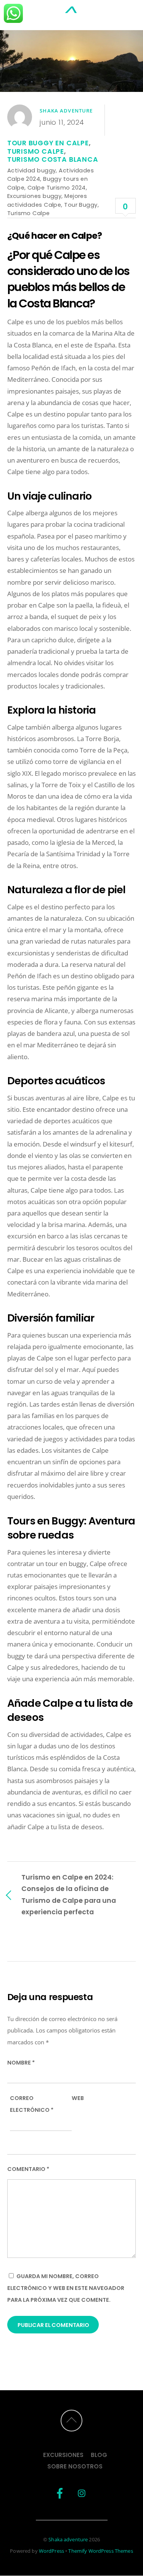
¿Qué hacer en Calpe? (55, 236)
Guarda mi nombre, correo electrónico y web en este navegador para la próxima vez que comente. (66, 2288)
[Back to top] (71, 2421)
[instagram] (82, 2493)
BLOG (99, 2455)
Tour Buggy (81, 205)
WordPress (51, 2551)
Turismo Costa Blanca (53, 159)
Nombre (21, 2063)
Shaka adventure (68, 2539)
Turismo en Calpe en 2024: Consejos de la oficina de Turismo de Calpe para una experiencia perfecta (69, 1894)
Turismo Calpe (36, 151)
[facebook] (60, 2493)
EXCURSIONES (63, 2455)
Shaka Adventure (66, 111)
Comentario (28, 2169)
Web (78, 2098)
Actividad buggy (32, 170)
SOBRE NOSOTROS (75, 2466)
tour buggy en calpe (48, 143)
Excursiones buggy (35, 196)
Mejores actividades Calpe (47, 200)
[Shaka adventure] (72, 16)
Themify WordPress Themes (100, 2551)
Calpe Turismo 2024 (57, 187)
